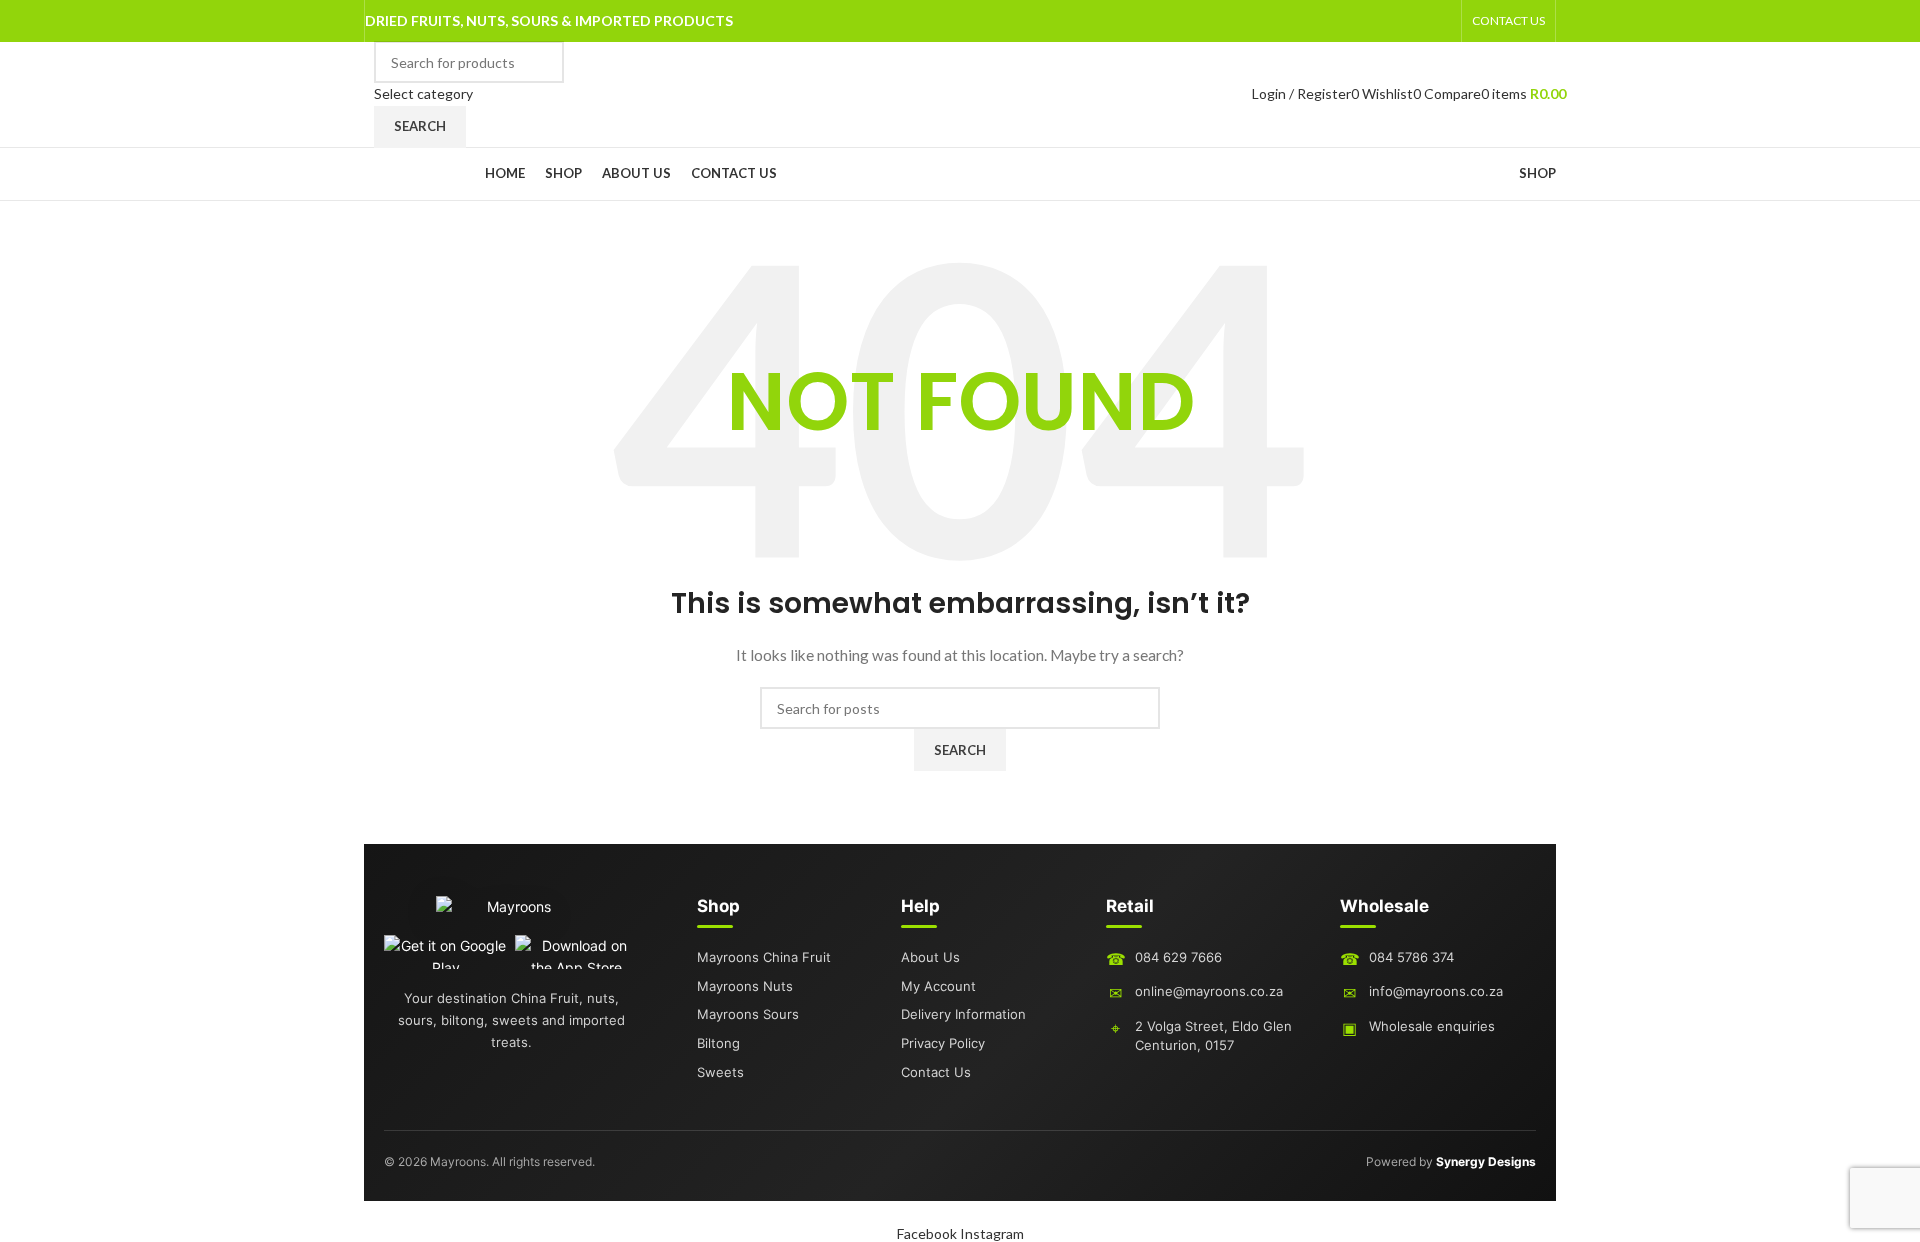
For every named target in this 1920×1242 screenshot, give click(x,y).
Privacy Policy (943, 1043)
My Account (938, 986)
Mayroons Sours (748, 1014)
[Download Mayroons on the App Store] (576, 952)
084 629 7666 (1178, 957)
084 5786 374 (1411, 957)
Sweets (720, 1072)
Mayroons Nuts (745, 986)
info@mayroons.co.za (1436, 991)
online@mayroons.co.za (1209, 991)
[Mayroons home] (511, 915)
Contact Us (936, 1072)
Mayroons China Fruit (764, 957)
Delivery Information (963, 1014)
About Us (930, 957)
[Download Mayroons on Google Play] (445, 952)
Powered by (1451, 1161)
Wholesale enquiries (1432, 1026)
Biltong (718, 1043)
